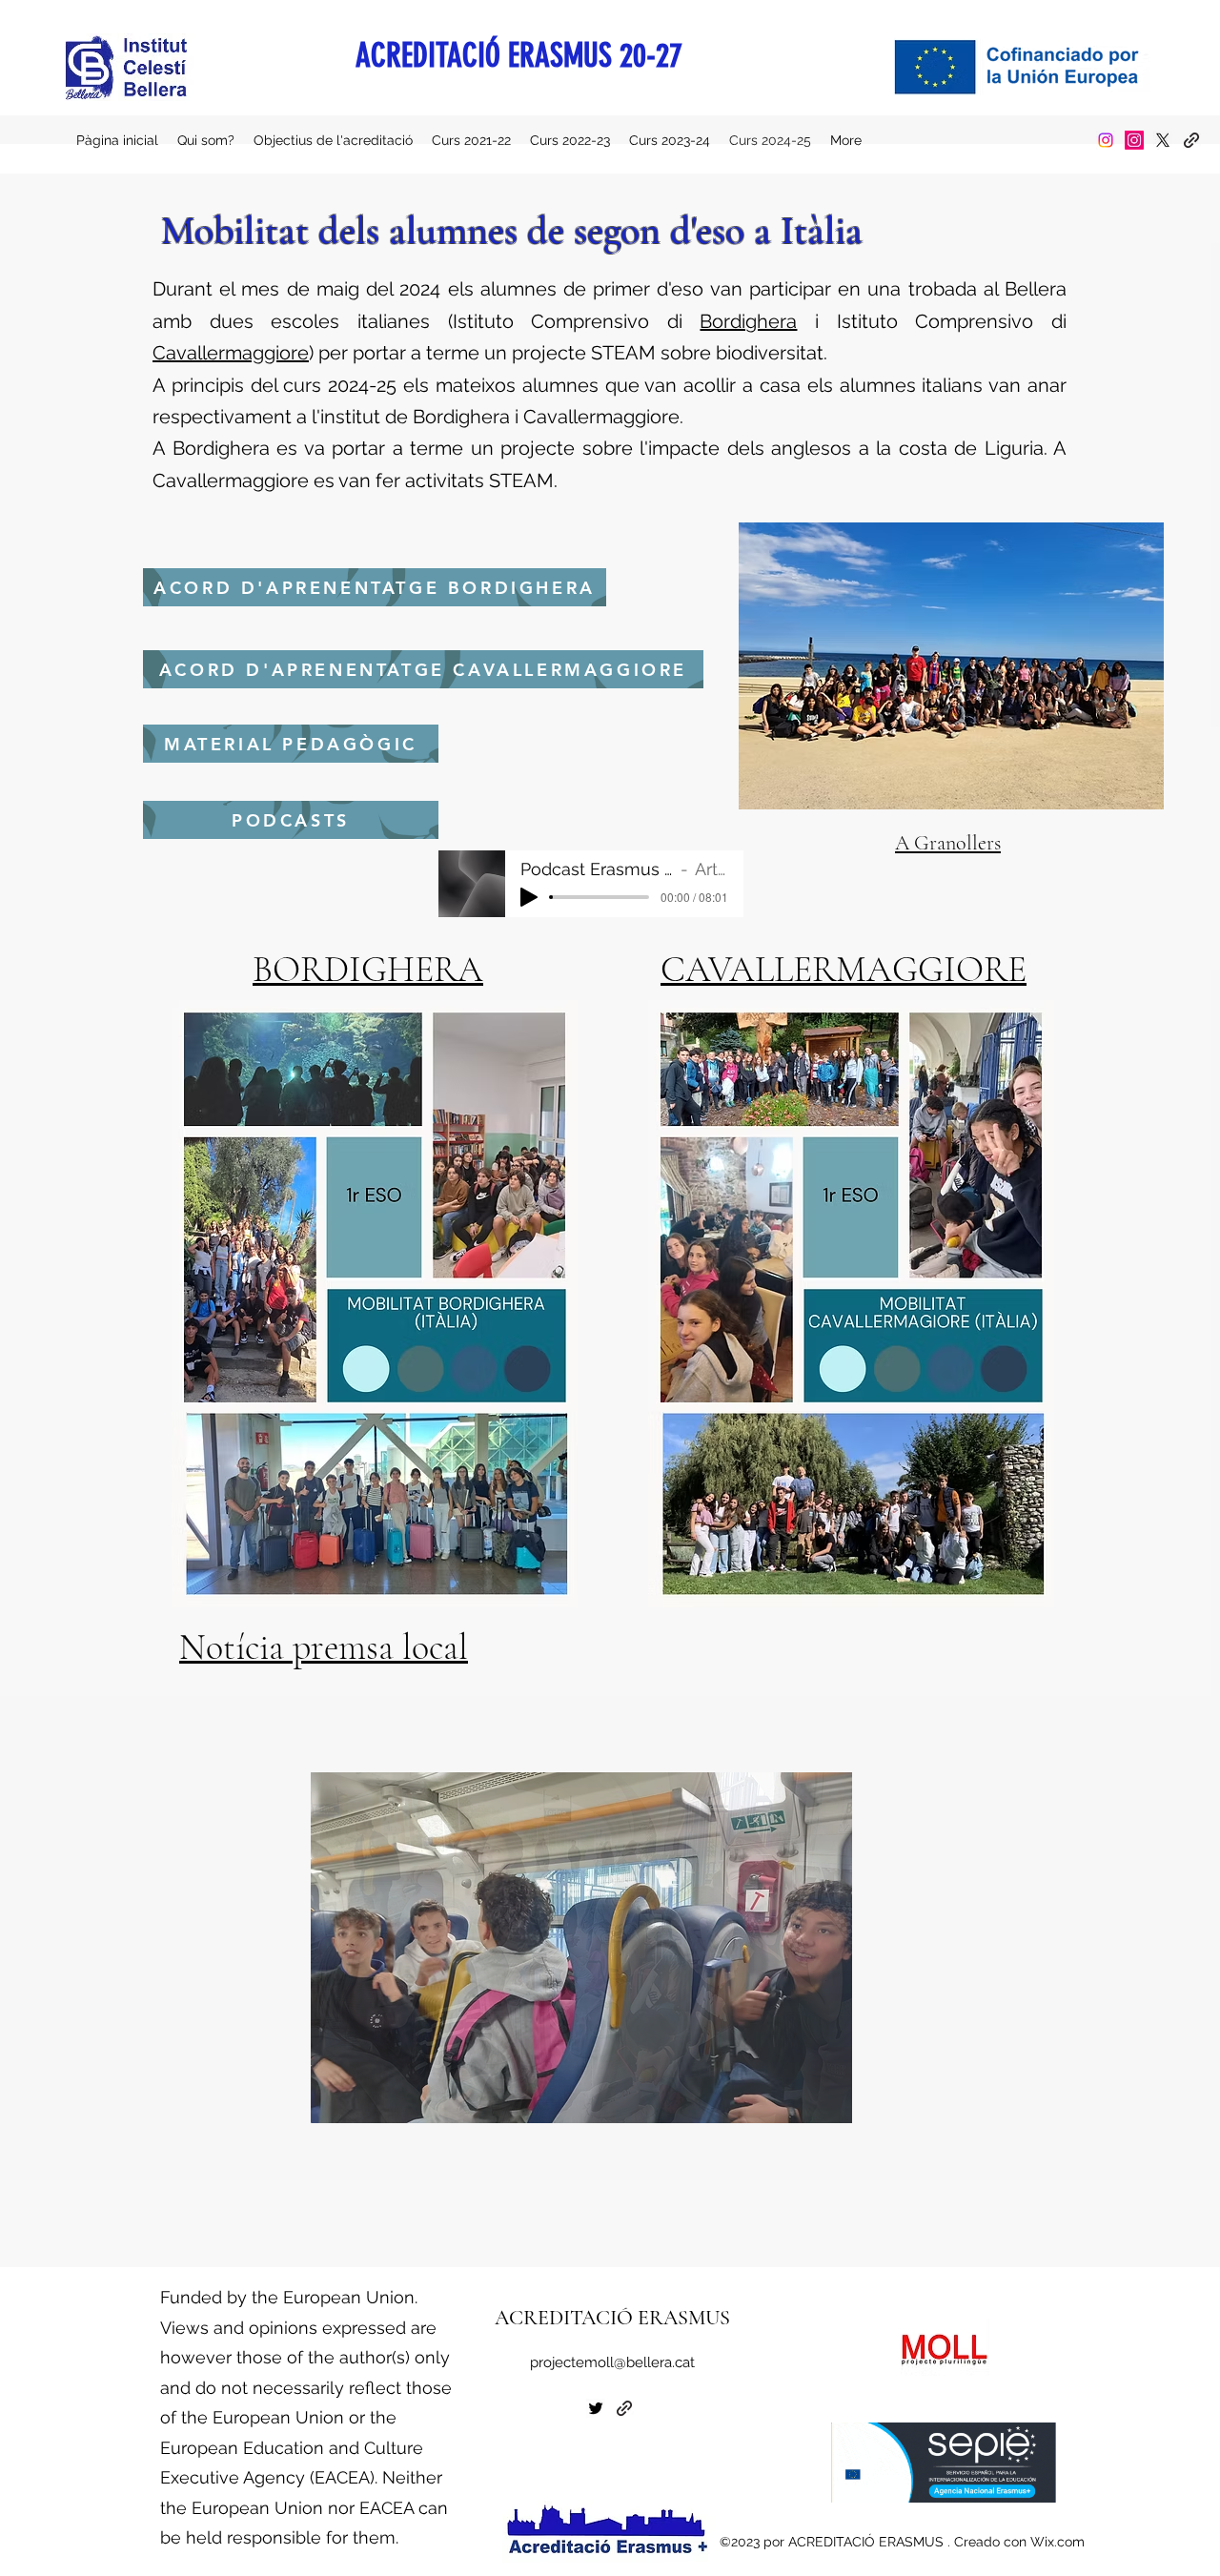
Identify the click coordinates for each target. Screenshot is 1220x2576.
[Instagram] (1106, 140)
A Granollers (948, 843)
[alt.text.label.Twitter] (1163, 140)
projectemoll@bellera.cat (612, 2362)
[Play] (529, 897)
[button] (581, 1948)
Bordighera (748, 321)
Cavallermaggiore (231, 353)
